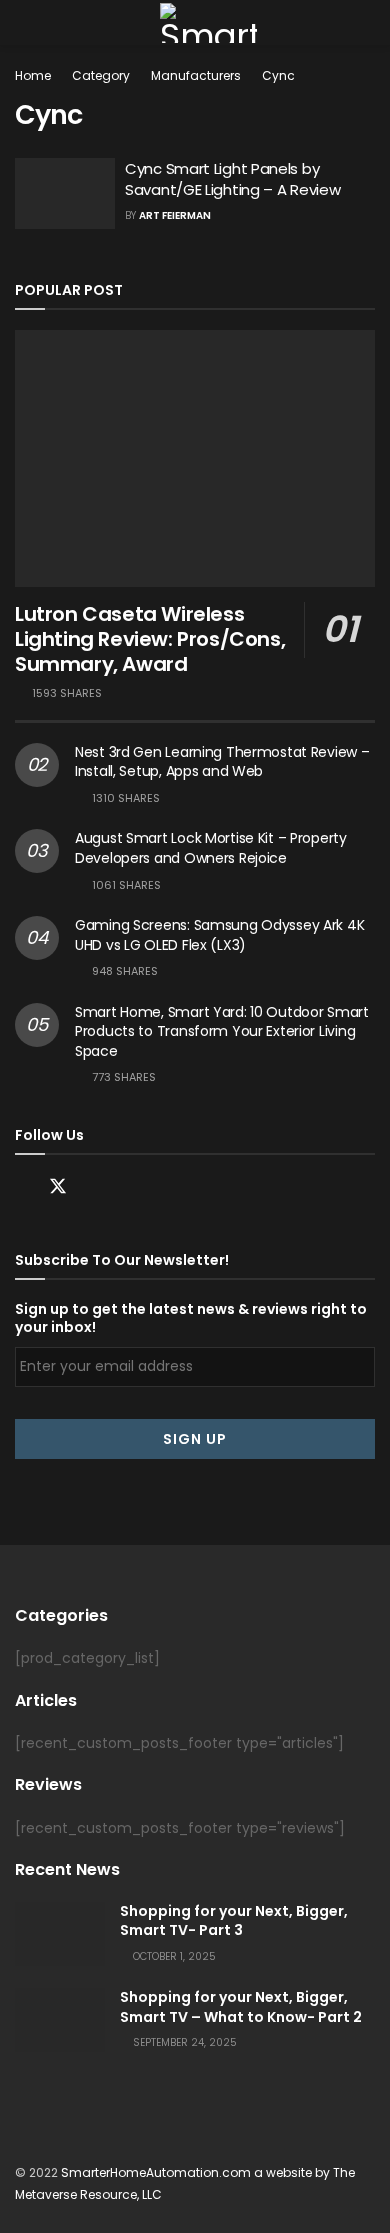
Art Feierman (175, 215)
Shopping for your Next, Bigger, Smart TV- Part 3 (234, 1921)
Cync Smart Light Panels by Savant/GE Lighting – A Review (232, 179)
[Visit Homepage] (208, 23)
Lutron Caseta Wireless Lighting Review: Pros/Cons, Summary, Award (150, 639)
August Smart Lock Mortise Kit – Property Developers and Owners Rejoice (211, 848)
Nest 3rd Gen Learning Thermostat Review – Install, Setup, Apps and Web (222, 762)
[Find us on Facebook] (22, 1187)
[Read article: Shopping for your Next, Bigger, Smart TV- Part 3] (60, 1934)
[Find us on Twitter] (58, 1187)
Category (101, 75)
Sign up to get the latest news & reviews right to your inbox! (191, 1318)
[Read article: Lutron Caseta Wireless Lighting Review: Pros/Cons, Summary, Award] (195, 458)
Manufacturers (196, 75)
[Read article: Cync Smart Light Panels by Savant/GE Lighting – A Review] (65, 194)
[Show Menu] (23, 22)
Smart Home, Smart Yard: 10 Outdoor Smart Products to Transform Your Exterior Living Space (222, 1031)
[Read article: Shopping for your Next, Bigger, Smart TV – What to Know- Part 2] (60, 2020)
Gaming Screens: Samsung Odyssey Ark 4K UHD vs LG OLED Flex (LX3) (219, 935)
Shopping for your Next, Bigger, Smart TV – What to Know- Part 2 (241, 2007)
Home (33, 75)
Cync (278, 75)
